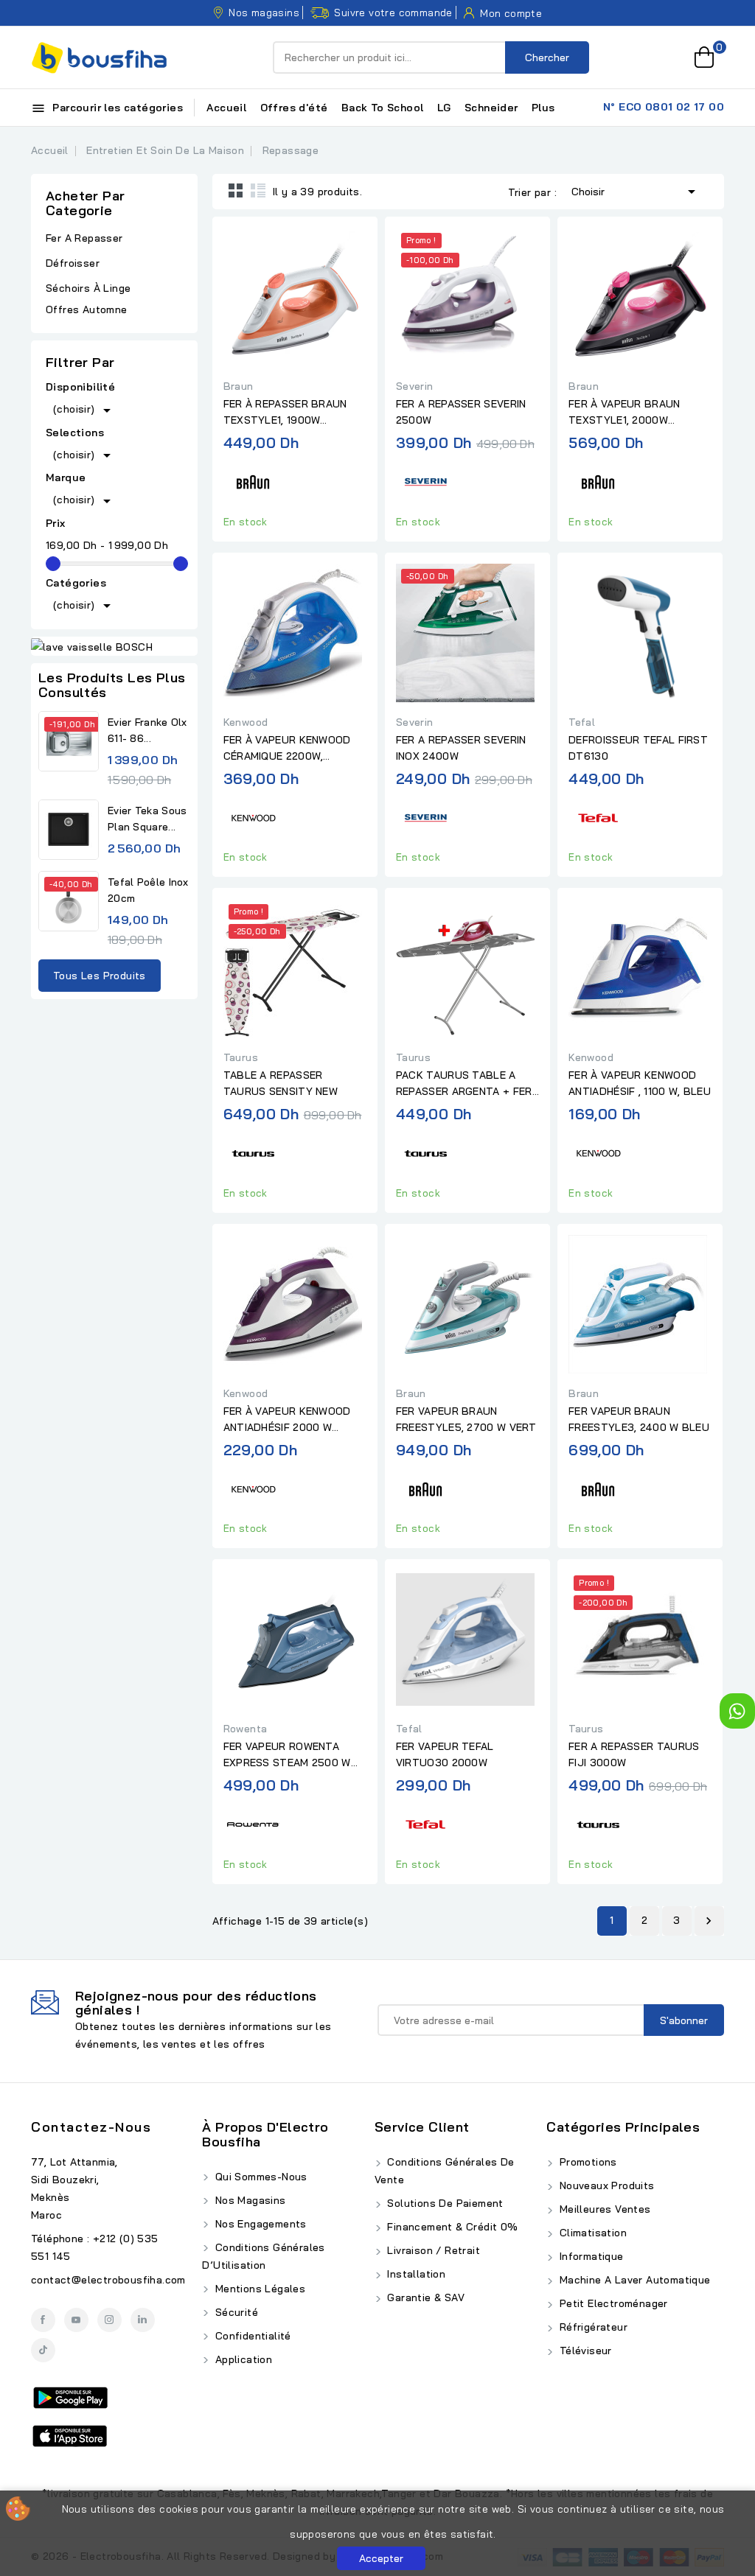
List (258, 190)
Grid (236, 190)
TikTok (43, 2350)
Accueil (226, 108)
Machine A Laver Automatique (633, 2280)
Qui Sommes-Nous (259, 2177)
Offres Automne (87, 309)
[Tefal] (598, 815)
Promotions (586, 2162)
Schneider (491, 108)
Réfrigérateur (592, 2327)
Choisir (636, 192)
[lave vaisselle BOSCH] (114, 646)
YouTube (76, 2320)
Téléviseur (584, 2351)
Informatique (589, 2256)
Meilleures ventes (603, 2209)
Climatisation (591, 2233)
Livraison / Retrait (432, 2250)
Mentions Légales (258, 2289)
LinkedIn (143, 2320)
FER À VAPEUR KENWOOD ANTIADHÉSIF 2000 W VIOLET (287, 1420)
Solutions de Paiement (444, 2203)
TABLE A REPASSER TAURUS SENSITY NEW (281, 1083)
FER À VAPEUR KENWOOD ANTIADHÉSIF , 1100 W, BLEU (640, 1083)
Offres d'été (294, 108)
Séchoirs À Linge (88, 288)
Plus (543, 108)
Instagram (109, 2320)
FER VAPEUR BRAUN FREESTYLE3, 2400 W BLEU (639, 1419)
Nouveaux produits (605, 2185)
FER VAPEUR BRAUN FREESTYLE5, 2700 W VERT (466, 1419)
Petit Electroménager (612, 2303)
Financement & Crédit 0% (451, 2227)
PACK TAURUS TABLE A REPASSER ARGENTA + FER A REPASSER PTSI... (464, 1084)
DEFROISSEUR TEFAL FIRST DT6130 (638, 748)
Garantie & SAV (424, 2297)
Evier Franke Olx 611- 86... (147, 730)
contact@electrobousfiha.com (108, 2280)
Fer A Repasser (84, 238)
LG (444, 108)
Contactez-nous (91, 2127)
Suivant (709, 1921)
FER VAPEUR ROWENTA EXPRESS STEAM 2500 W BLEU (287, 1755)
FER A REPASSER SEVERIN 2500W (461, 412)
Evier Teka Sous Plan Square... (147, 819)
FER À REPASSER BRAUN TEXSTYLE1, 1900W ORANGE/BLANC (285, 413)
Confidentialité (251, 2336)
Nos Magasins (248, 2200)
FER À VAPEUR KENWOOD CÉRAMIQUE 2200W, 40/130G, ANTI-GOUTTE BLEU (287, 749)
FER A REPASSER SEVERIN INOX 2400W (461, 748)
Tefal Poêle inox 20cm (148, 890)
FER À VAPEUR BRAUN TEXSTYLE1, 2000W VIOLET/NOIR (624, 413)
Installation (415, 2274)
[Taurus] (253, 1151)
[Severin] (425, 480)
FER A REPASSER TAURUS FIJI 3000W (634, 1754)
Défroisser (73, 263)
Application (242, 2359)
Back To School (383, 108)
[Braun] (253, 480)
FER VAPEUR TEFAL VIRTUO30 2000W (445, 1754)
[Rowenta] (253, 1823)
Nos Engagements (259, 2224)
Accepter (381, 2558)
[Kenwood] (253, 815)
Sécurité (235, 2312)
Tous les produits (100, 976)
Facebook (43, 2320)
